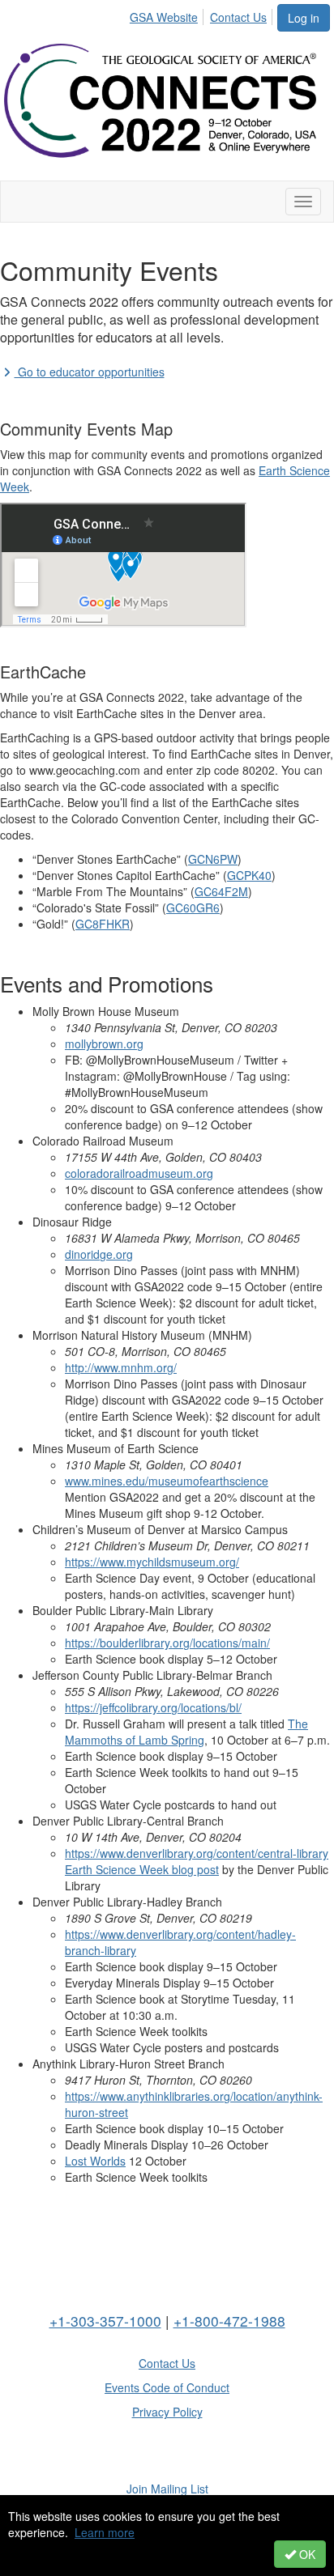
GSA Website (164, 17)
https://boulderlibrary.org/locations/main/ (167, 1643)
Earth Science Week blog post (142, 1869)
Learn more (105, 2532)
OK (306, 2554)
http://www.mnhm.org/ (121, 1367)
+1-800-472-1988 (229, 2321)
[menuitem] (168, 15)
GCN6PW (213, 859)
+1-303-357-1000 (105, 2321)
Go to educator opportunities (90, 372)
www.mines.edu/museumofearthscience (167, 1481)
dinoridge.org (99, 1254)
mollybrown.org (104, 1044)
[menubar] (203, 15)
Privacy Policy (167, 2412)
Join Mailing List (167, 2489)
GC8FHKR (103, 924)
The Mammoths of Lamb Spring (186, 1732)
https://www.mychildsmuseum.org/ (152, 1562)
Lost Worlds (95, 2161)
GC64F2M (221, 891)
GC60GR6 (193, 908)
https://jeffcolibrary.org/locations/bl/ (153, 1707)
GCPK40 (249, 875)
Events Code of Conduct (167, 2387)
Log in (304, 18)
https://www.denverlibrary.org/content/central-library (197, 1853)
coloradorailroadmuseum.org (139, 1173)
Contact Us (238, 17)
